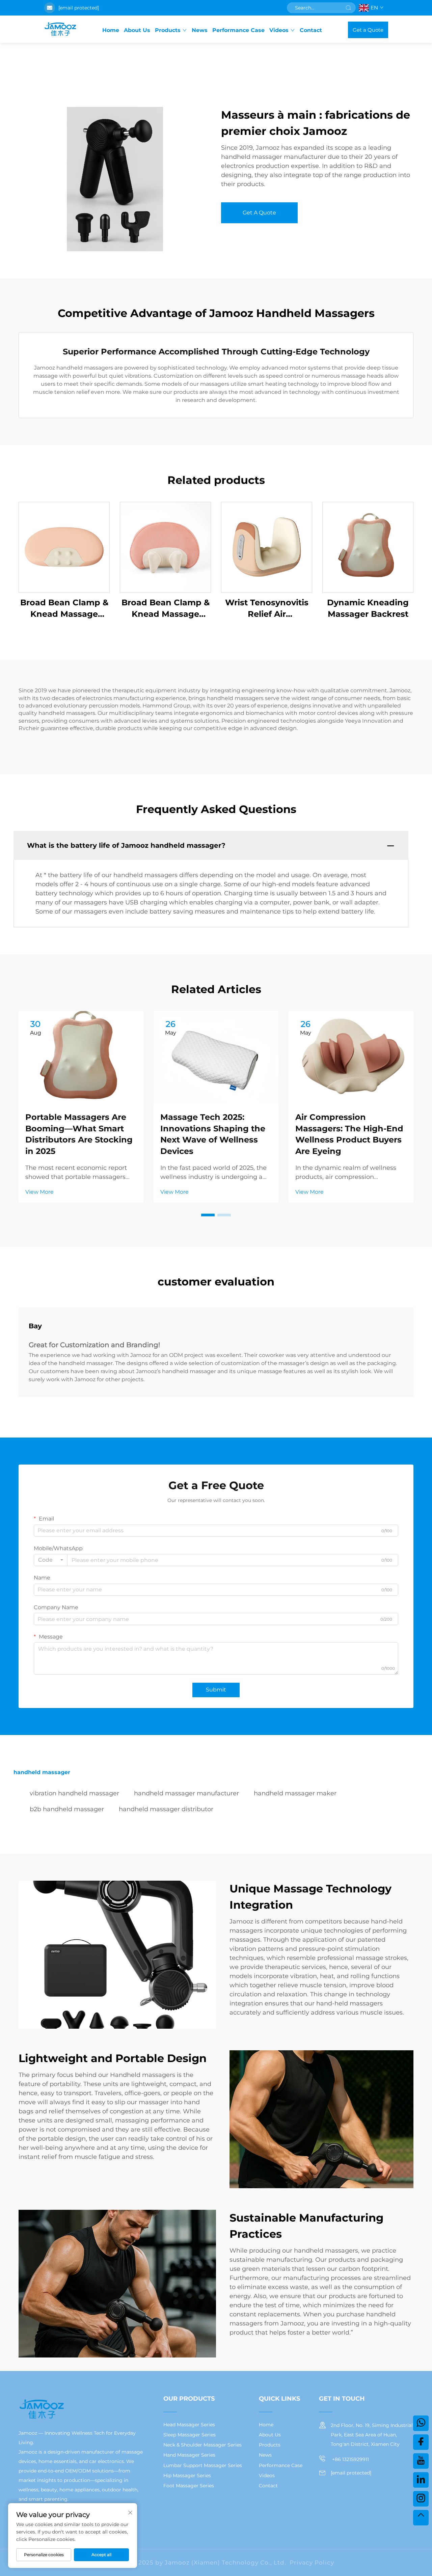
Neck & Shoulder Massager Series (202, 2445)
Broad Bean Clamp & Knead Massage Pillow (64, 609)
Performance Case (238, 30)
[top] (421, 2518)
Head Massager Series (189, 2425)
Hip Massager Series (187, 2476)
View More (39, 1192)
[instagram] (421, 2499)
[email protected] (79, 8)
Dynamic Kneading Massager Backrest (368, 608)
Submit (216, 1690)
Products (168, 30)
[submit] (348, 8)
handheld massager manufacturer (186, 1793)
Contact (311, 30)
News (200, 30)
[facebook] (421, 2442)
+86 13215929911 (350, 2459)
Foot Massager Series (189, 2486)
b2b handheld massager (67, 1809)
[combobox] (51, 1560)
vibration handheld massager (74, 1793)
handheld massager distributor (166, 1809)
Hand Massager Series (189, 2455)
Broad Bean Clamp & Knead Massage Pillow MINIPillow (166, 609)
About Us (137, 30)
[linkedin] (421, 2480)
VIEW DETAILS (64, 547)
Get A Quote (259, 213)
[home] (60, 30)
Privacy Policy (312, 2563)
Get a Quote (368, 30)
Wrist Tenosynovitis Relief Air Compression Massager (267, 609)
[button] (208, 1215)
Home (111, 30)
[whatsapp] (421, 2423)
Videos (279, 30)
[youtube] (421, 2461)
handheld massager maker (295, 1793)
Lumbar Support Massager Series (203, 2465)
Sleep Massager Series (190, 2435)
